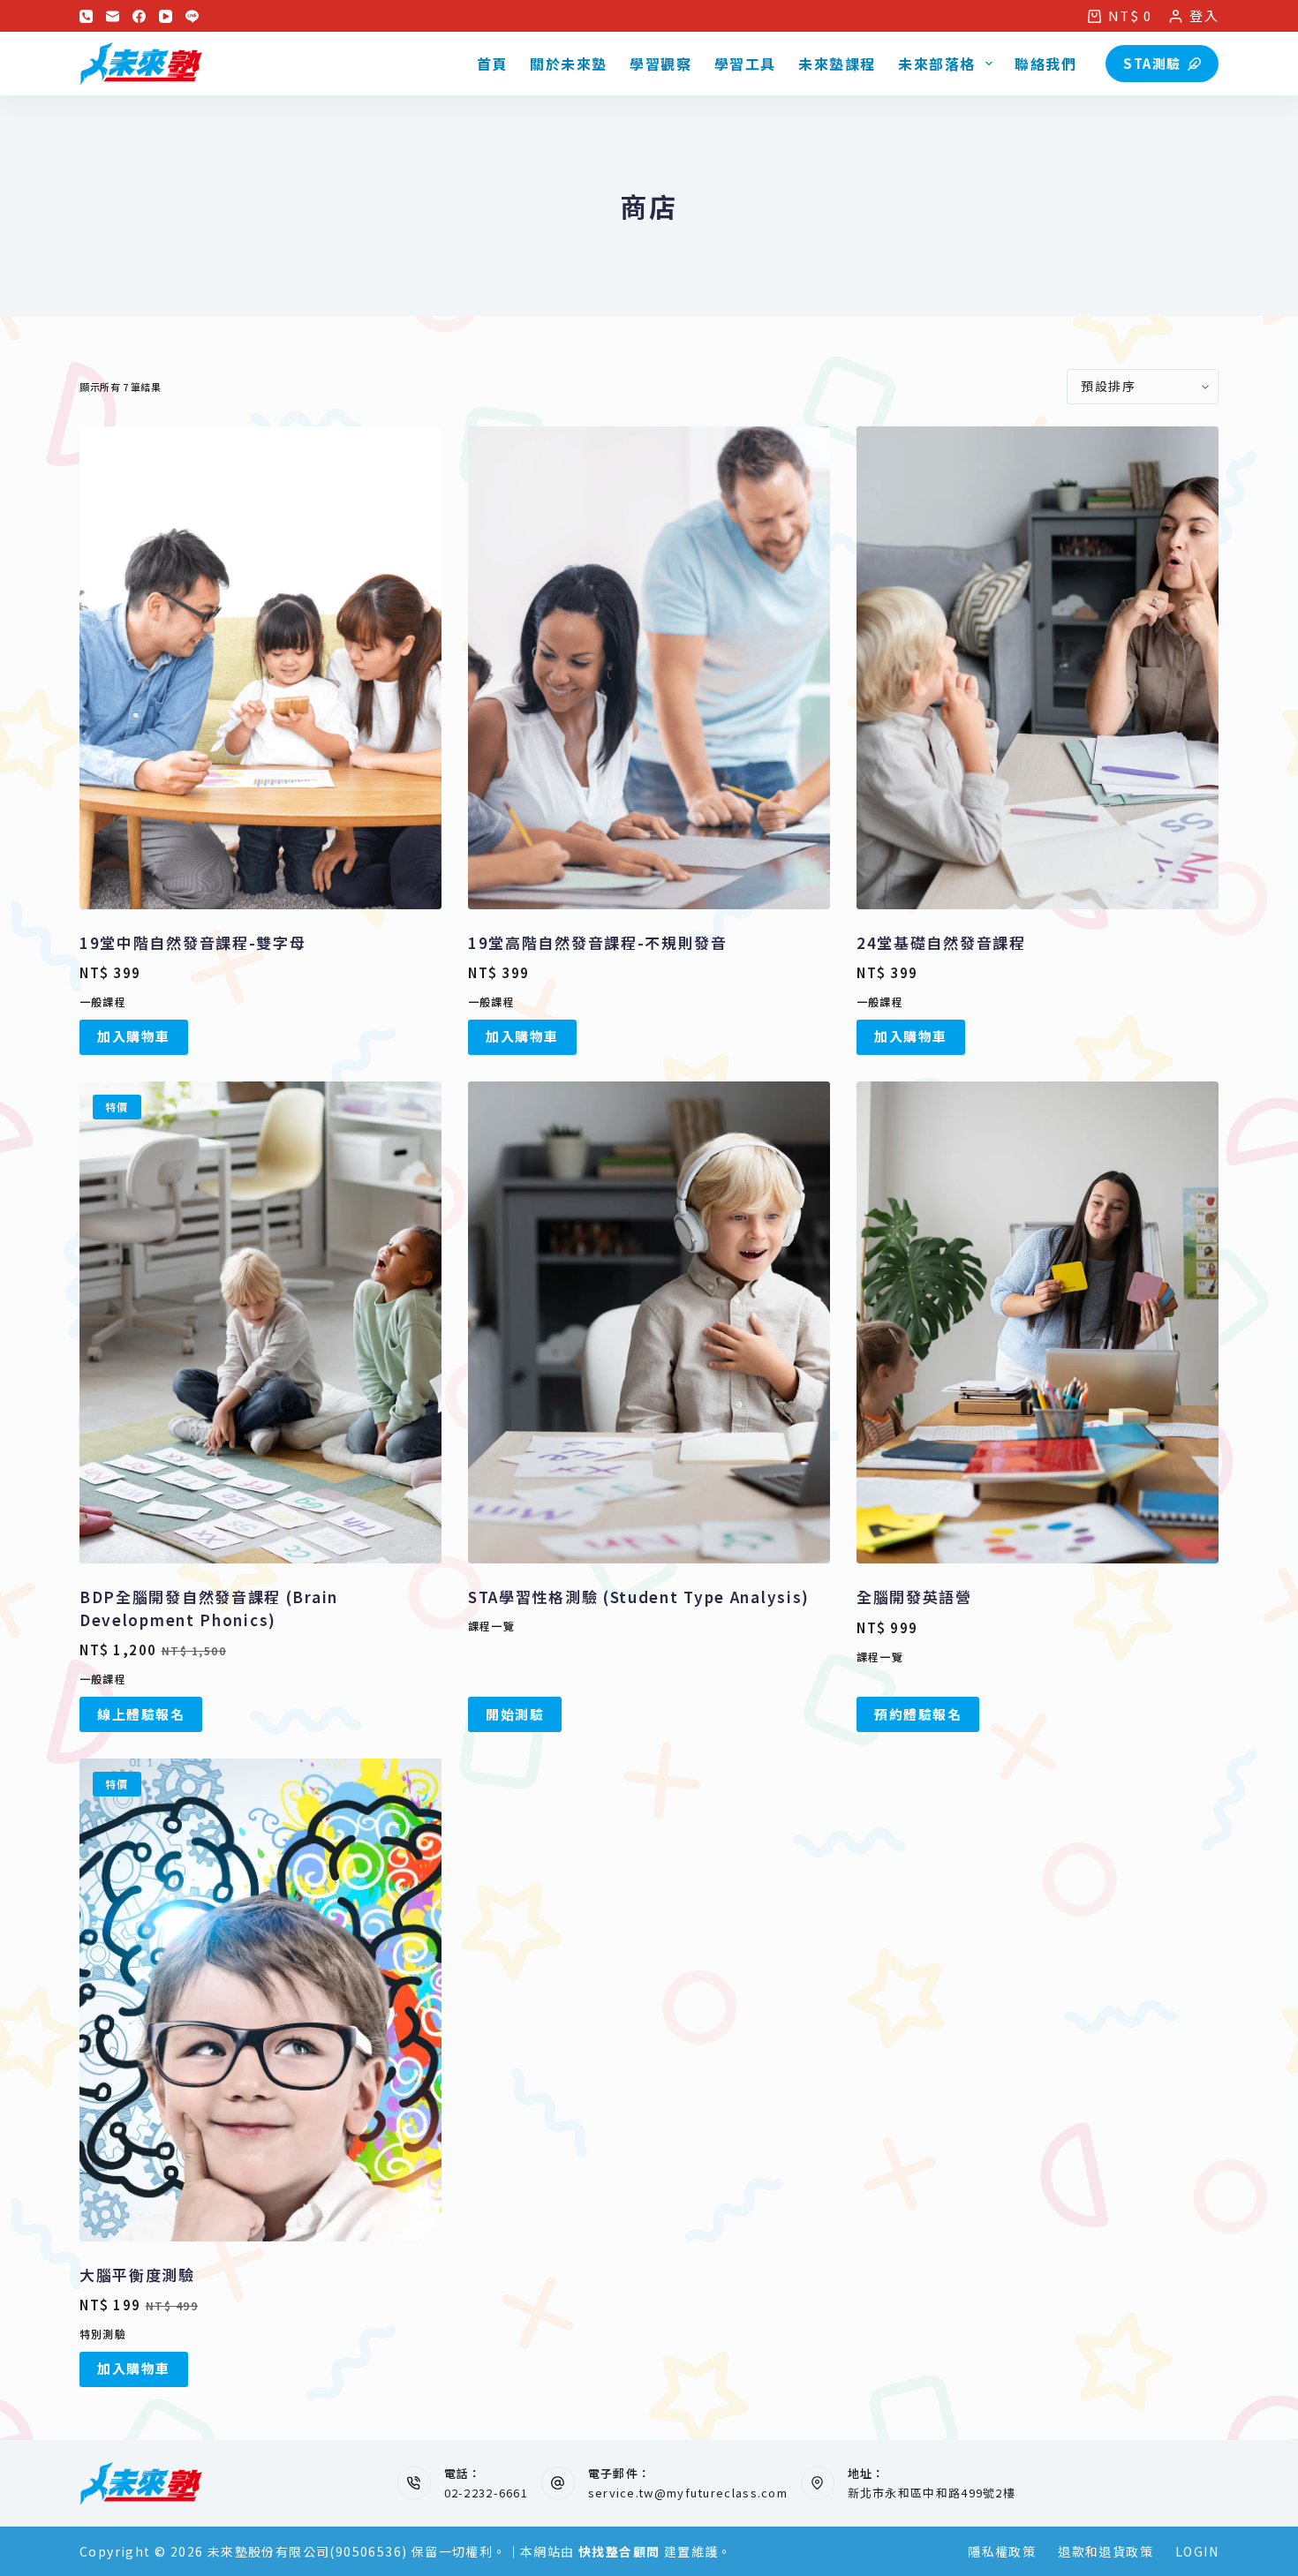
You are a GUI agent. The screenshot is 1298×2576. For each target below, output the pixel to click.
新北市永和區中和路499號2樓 (932, 2493)
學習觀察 (660, 64)
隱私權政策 (1002, 2551)
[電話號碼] (86, 16)
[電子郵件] (113, 16)
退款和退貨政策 (1106, 2551)
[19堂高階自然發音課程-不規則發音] (649, 668)
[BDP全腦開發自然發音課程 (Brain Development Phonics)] (260, 1323)
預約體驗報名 (918, 1714)
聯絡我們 (1045, 64)
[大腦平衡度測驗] (260, 2000)
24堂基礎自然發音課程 (941, 942)
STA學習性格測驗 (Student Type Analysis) (639, 1597)
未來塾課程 (837, 64)
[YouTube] (166, 16)
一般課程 (103, 1002)
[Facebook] (139, 16)
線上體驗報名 (141, 1714)
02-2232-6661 (487, 2493)
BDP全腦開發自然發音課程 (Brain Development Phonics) (209, 1608)
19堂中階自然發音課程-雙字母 (193, 942)
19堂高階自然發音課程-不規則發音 (598, 942)
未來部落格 (937, 64)
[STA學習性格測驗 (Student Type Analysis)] (649, 1323)
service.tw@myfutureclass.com (688, 2493)
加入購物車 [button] (134, 1036)
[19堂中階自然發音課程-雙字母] (260, 668)
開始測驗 (515, 1714)
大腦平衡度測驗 (137, 2275)
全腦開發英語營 (914, 1597)
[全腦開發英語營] (1038, 1323)
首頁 (492, 64)
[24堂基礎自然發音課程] (1038, 668)
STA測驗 (1152, 63)
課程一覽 (491, 1626)
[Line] (192, 16)
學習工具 (745, 64)
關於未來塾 (569, 64)
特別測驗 (103, 2334)
